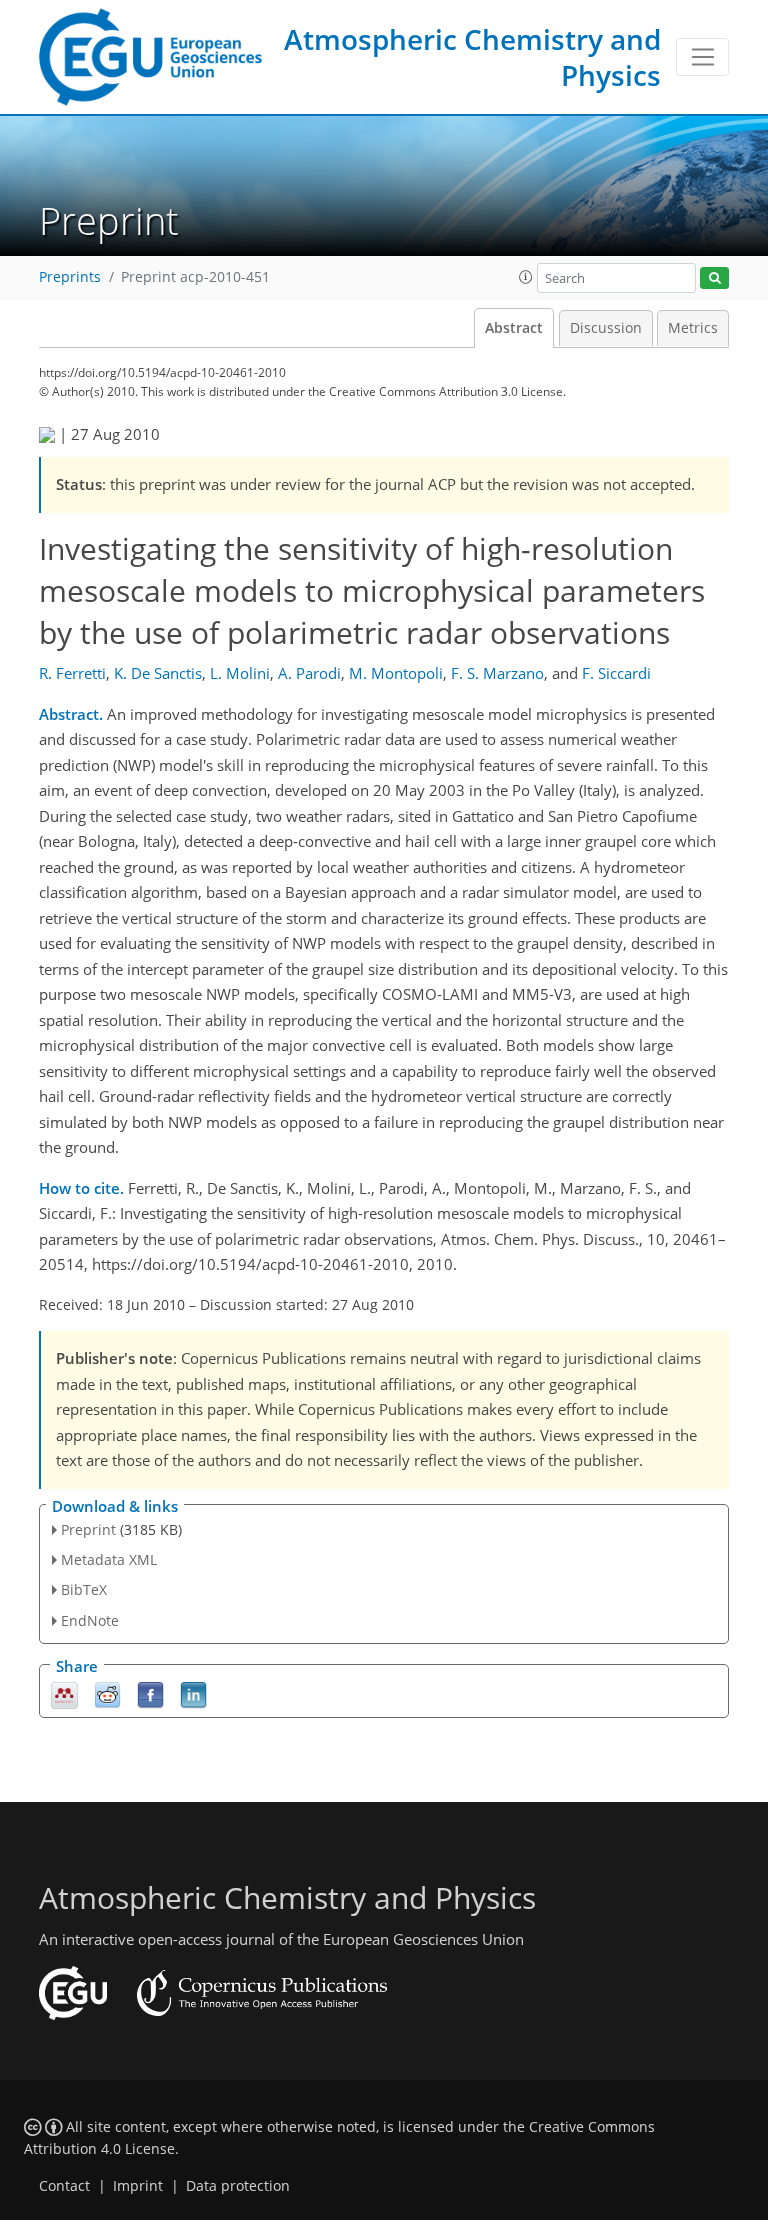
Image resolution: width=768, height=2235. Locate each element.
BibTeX (84, 1589)
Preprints (70, 277)
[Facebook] (150, 1693)
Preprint (88, 1529)
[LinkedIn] (193, 1693)
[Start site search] (714, 278)
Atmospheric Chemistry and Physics (472, 57)
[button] (526, 277)
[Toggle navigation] (702, 57)
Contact (64, 2186)
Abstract (514, 328)
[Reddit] (107, 1693)
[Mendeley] (64, 1693)
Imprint (138, 2186)
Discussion (606, 328)
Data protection (238, 2186)
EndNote (90, 1620)
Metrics (693, 328)
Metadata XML (109, 1559)
